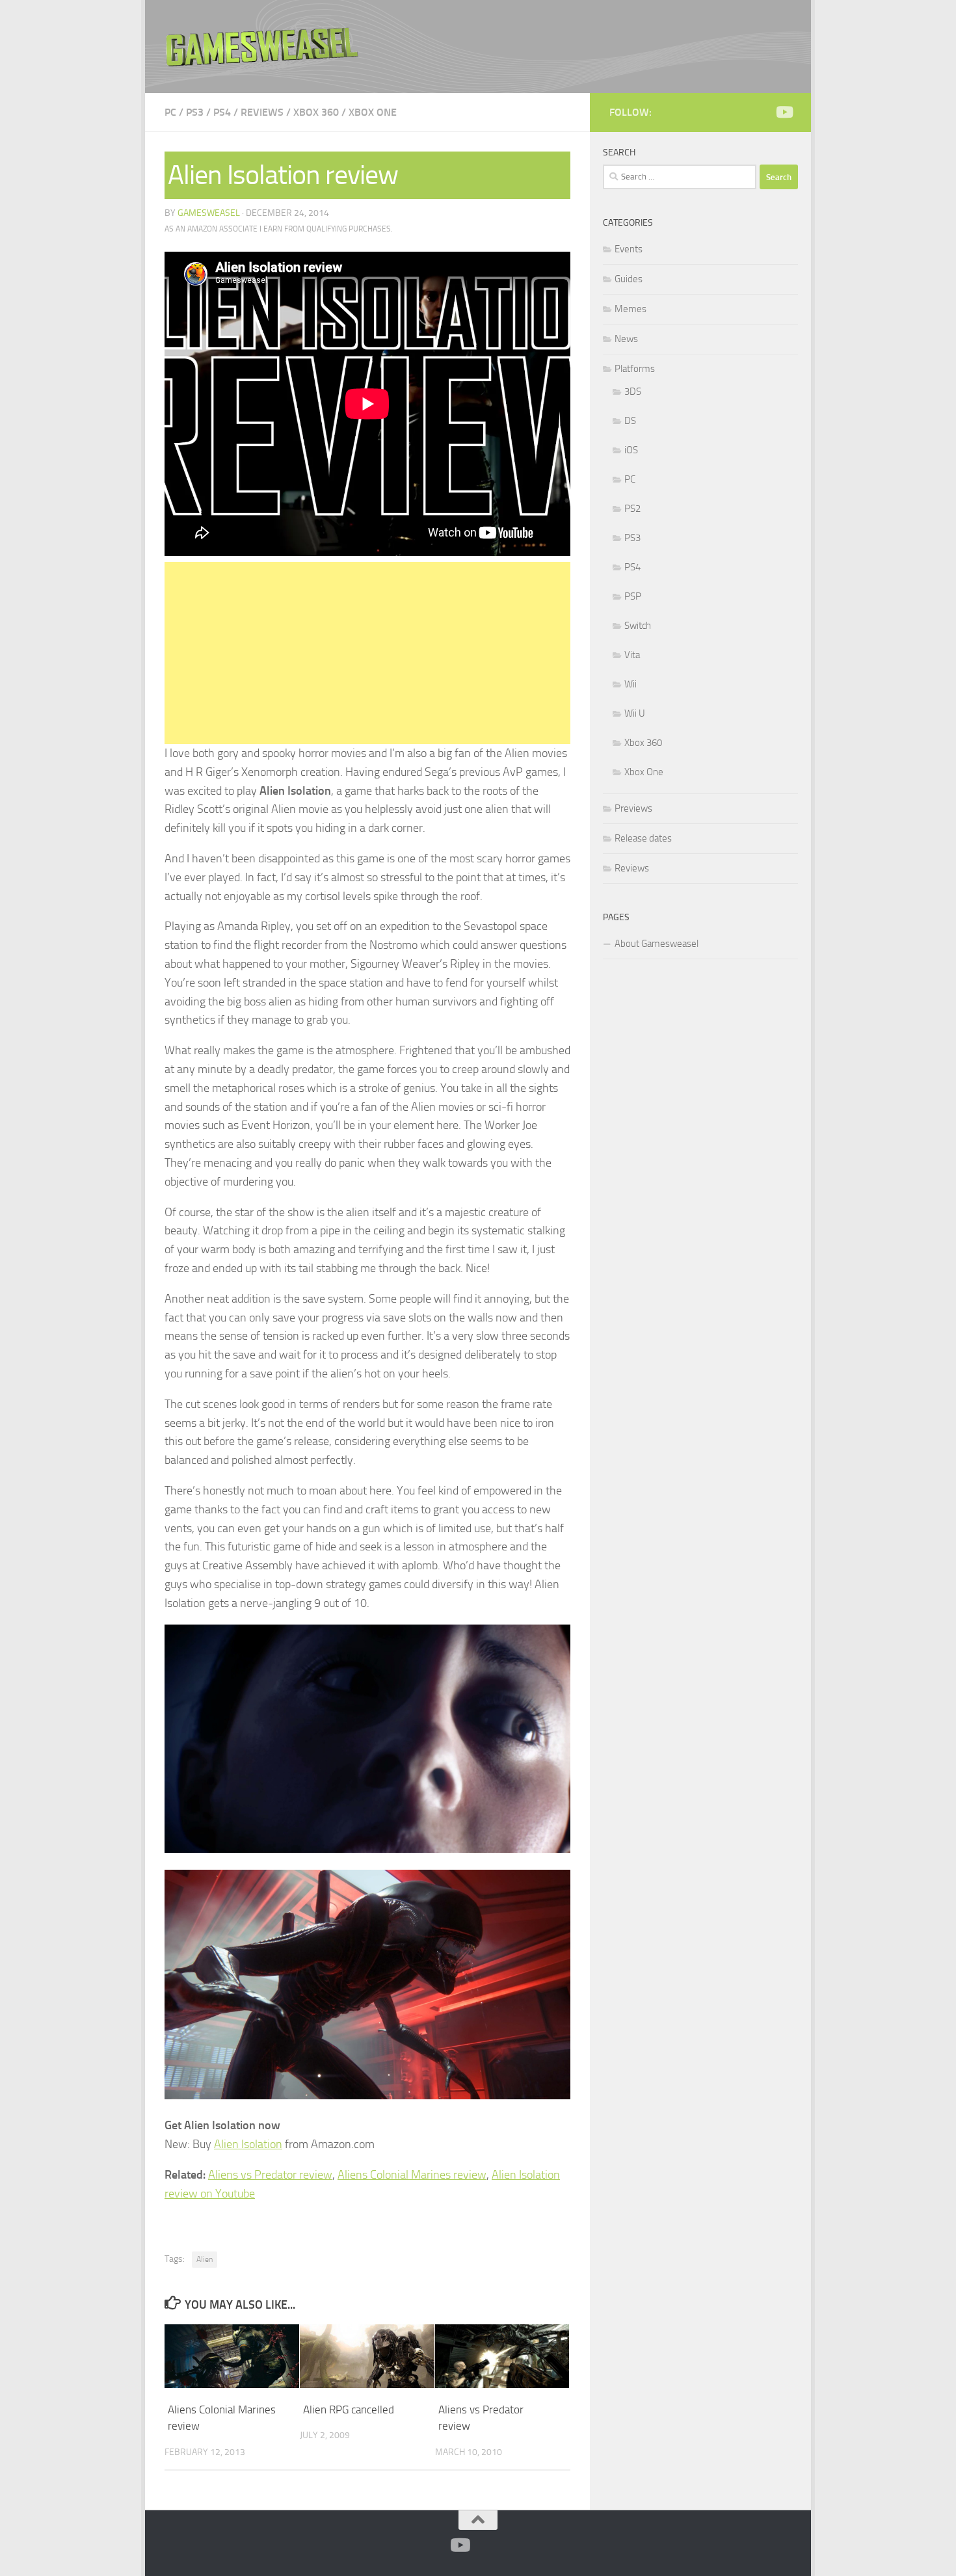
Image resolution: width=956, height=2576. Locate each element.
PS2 (632, 509)
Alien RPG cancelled (349, 2410)
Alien (205, 2259)
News (626, 339)
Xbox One (373, 112)
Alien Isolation (248, 2144)
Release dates (643, 838)
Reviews (262, 112)
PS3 (195, 112)
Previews (633, 808)
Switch (638, 626)
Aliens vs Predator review (270, 2175)
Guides (629, 279)
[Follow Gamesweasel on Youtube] (784, 112)
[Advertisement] (367, 653)
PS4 (222, 112)
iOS (631, 450)
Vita (632, 655)
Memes (631, 309)
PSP (633, 596)
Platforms (635, 369)
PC (170, 112)
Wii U (635, 713)
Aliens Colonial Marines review (412, 2175)
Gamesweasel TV (262, 46)
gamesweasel (209, 213)
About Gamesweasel (657, 944)
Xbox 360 (316, 112)
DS (630, 421)
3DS (633, 392)
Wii (631, 684)
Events (629, 249)
